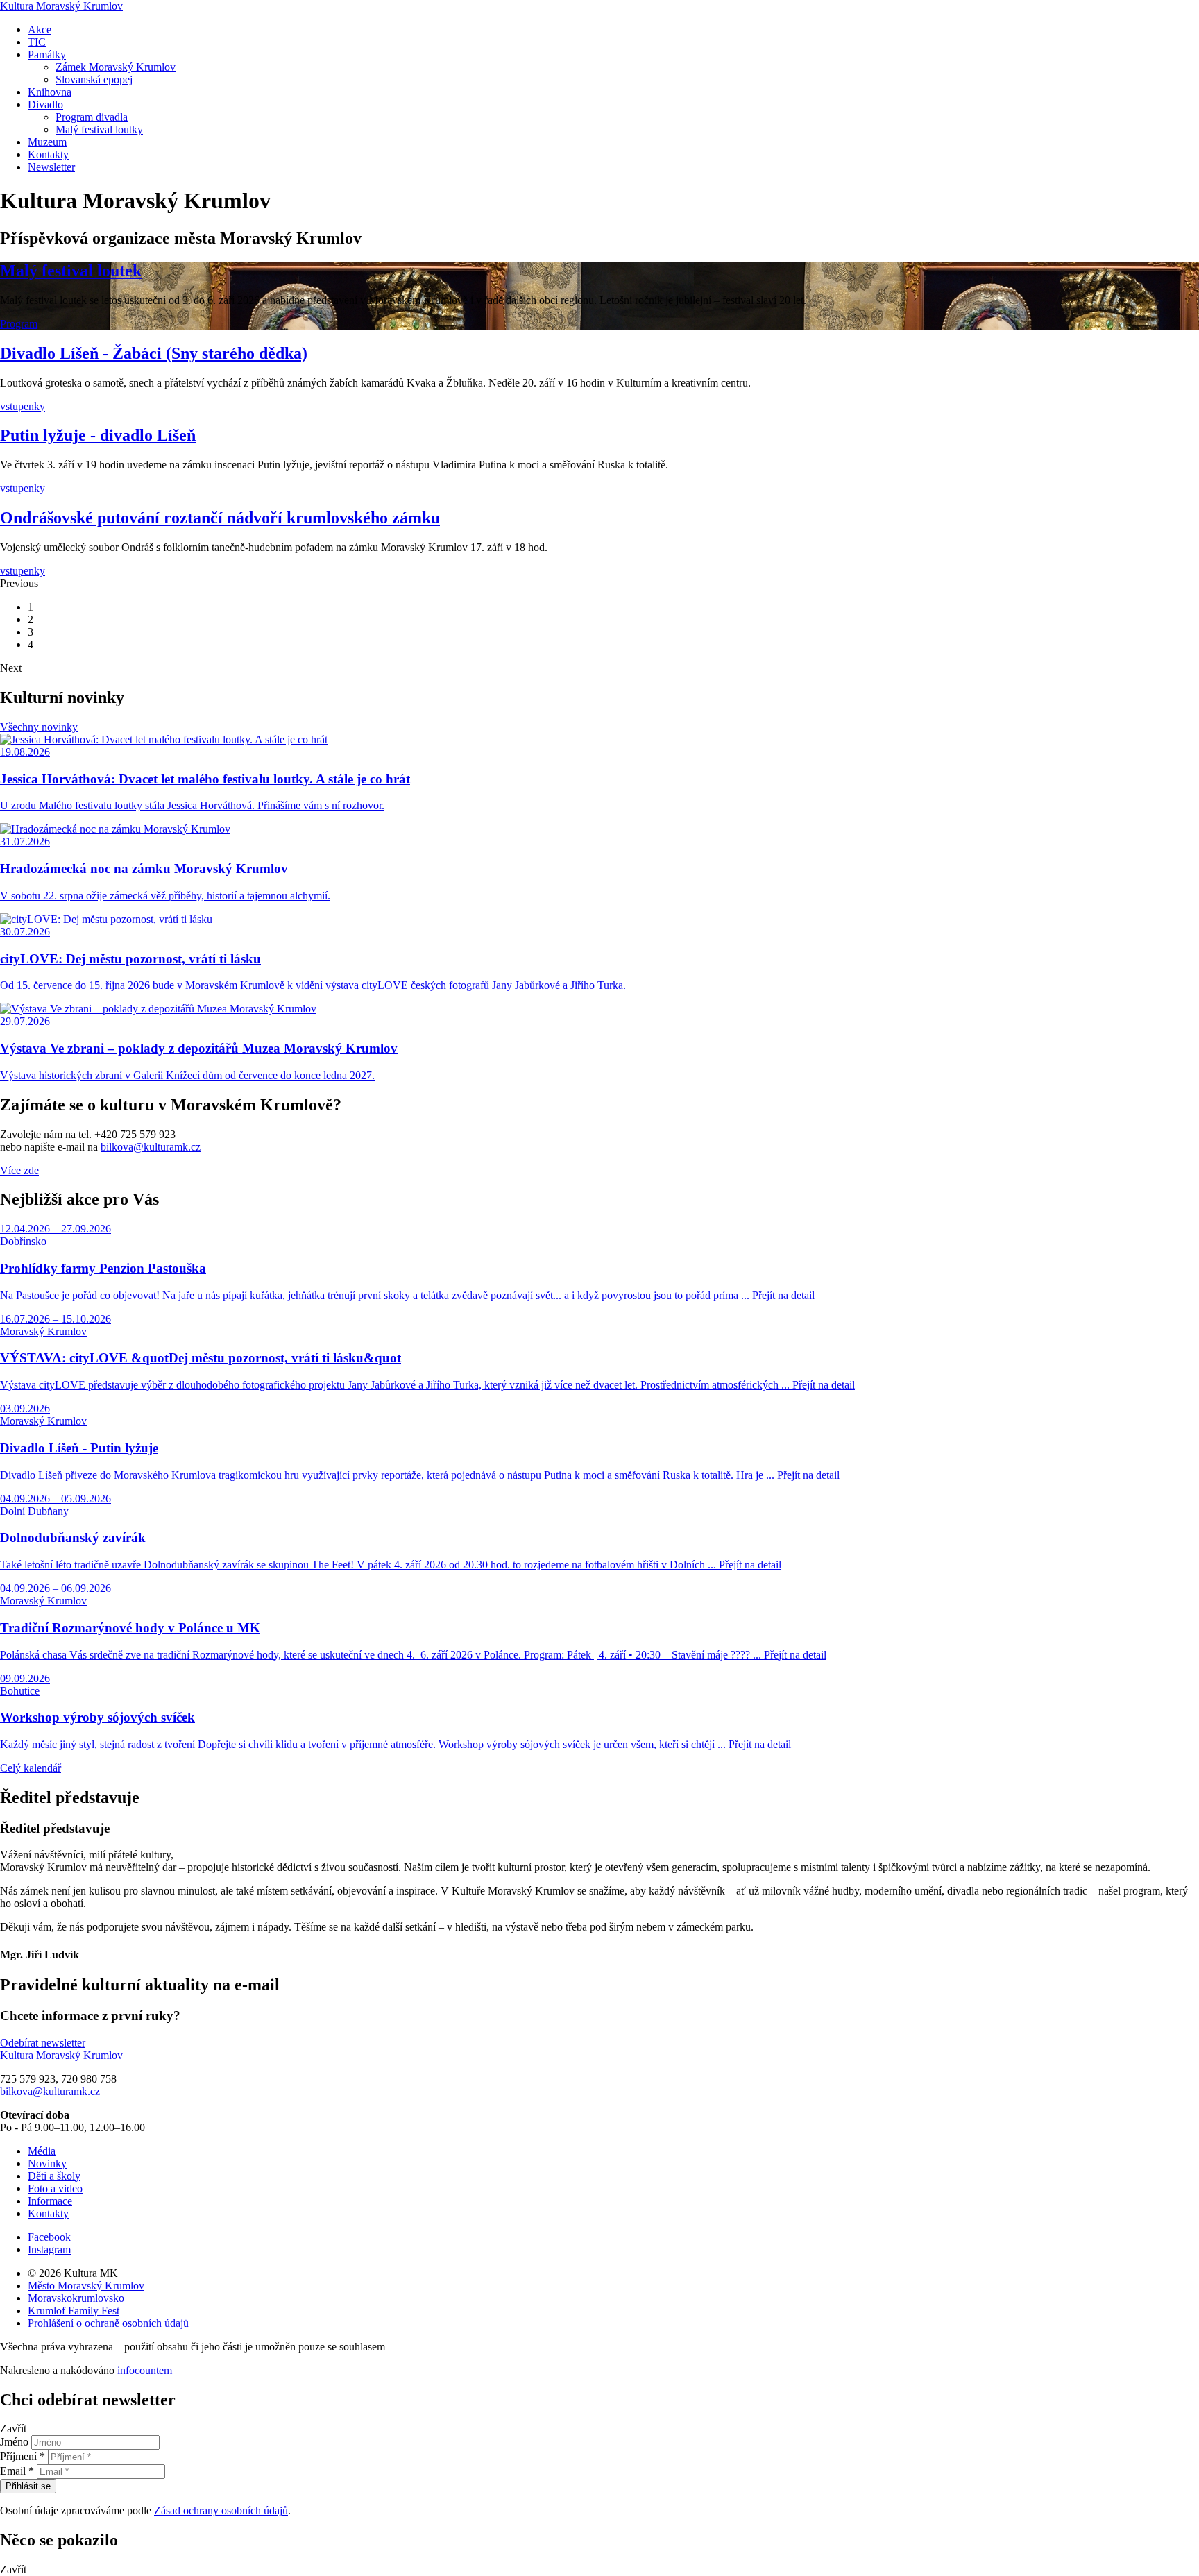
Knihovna (50, 92)
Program (19, 324)
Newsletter (51, 167)
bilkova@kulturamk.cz (151, 1147)
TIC (37, 42)
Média (42, 2151)
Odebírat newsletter (43, 2043)
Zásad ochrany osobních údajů (221, 2510)
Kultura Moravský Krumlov (61, 6)
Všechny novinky (39, 727)
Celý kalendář (31, 1768)
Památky (47, 54)
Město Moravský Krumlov (86, 2286)
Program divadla (92, 117)
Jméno (14, 2442)
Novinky (47, 2163)
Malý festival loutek (71, 271)
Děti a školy (54, 2176)
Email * (17, 2471)
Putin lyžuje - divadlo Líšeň (98, 435)
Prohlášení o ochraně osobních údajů (108, 2323)
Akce (40, 29)
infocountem (145, 2370)
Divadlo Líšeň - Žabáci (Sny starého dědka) (154, 353)
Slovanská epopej (94, 79)
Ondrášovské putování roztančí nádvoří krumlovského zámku (220, 518)
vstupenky (23, 406)
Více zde (19, 1170)
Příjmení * (23, 2456)
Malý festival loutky (99, 129)
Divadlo (45, 104)
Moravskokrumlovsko (76, 2298)
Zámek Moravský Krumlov (116, 67)
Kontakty (48, 154)
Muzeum (47, 142)
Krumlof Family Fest (74, 2311)
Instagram (49, 2249)
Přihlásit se (28, 2486)
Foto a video (55, 2188)
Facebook (49, 2237)
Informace (50, 2201)
